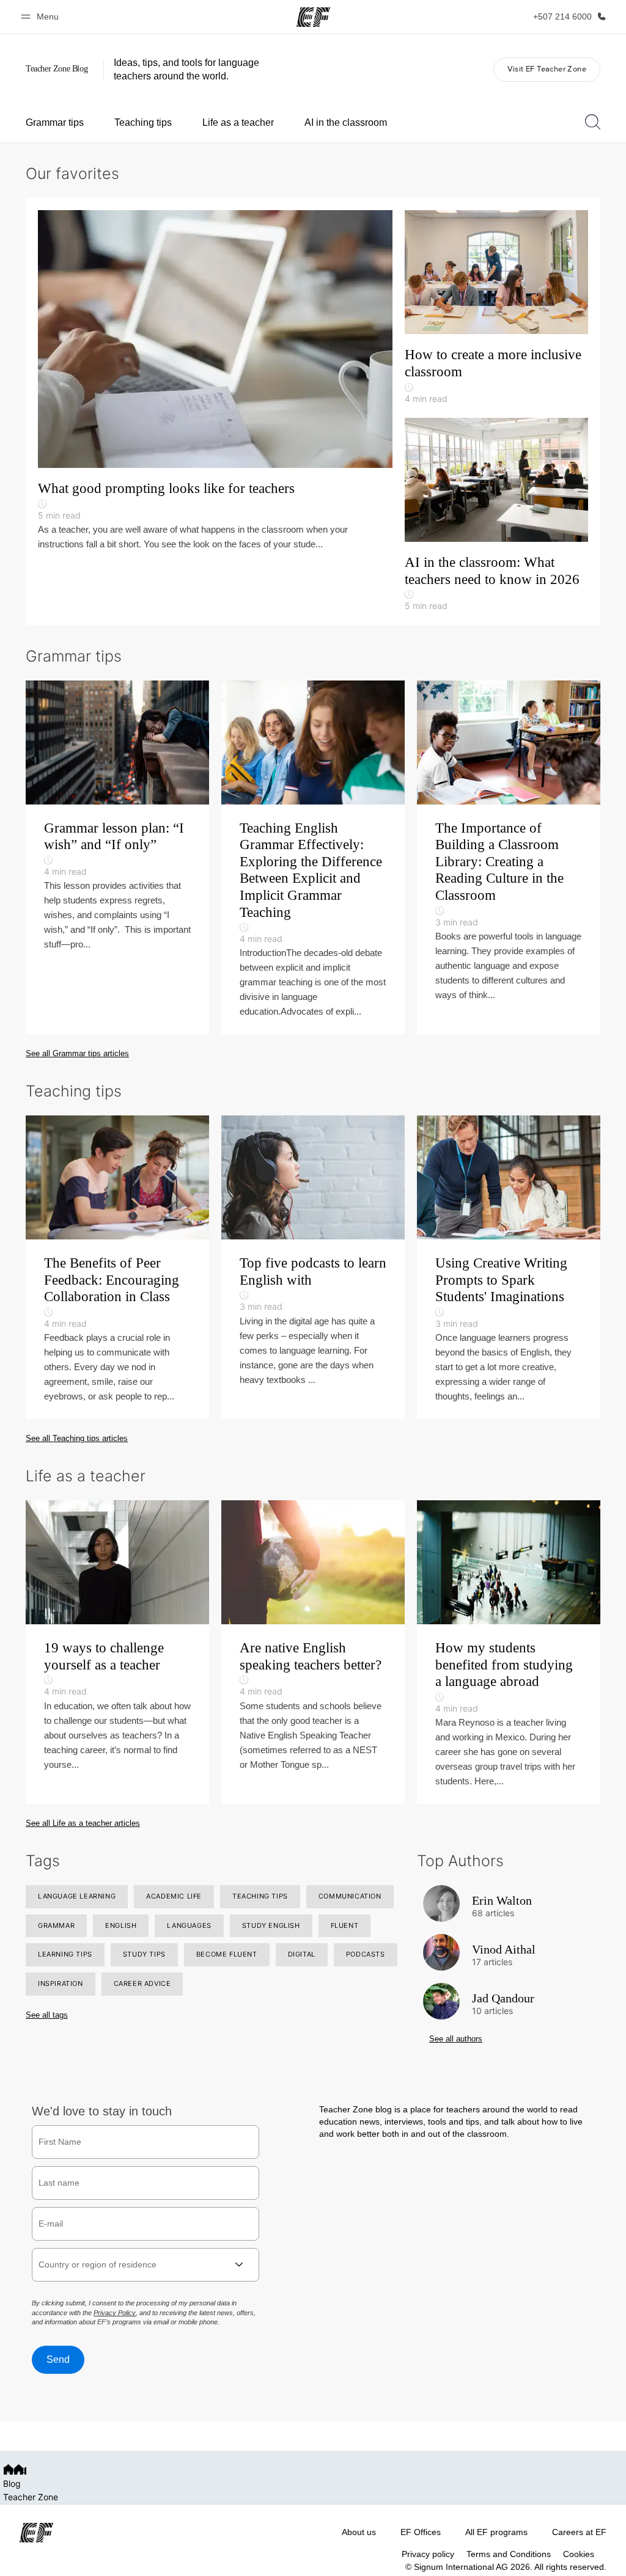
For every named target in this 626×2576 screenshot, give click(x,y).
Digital (302, 1954)
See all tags (47, 2015)
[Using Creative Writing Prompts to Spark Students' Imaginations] (509, 1267)
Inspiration (61, 1983)
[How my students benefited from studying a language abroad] (509, 1652)
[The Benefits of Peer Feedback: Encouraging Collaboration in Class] (117, 1267)
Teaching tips (143, 122)
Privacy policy (428, 2554)
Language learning (77, 1896)
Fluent (345, 1925)
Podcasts (366, 1954)
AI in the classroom (346, 122)
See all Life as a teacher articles (83, 1823)
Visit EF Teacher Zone (547, 69)
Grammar (56, 1925)
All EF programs (496, 2532)
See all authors (456, 2039)
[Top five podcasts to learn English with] (313, 1267)
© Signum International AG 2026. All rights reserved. (506, 2567)
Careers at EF (579, 2532)
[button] (42, 17)
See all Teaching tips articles (77, 1438)
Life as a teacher (238, 122)
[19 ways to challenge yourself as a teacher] (117, 1652)
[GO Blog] (60, 69)
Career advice (142, 1983)
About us (359, 2532)
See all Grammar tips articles (77, 1053)
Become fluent (227, 1954)
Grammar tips (55, 122)
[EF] (313, 17)
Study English (271, 1925)
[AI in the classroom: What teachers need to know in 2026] (496, 516)
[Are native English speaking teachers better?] (313, 1652)
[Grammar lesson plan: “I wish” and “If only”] (117, 858)
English (121, 1925)
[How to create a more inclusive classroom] (496, 314)
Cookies (579, 2554)
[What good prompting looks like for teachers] (221, 381)
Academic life (174, 1896)
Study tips (144, 1954)
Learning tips (65, 1954)
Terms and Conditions (509, 2554)
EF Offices (421, 2532)
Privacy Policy (115, 2313)
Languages (189, 1925)
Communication (350, 1896)
